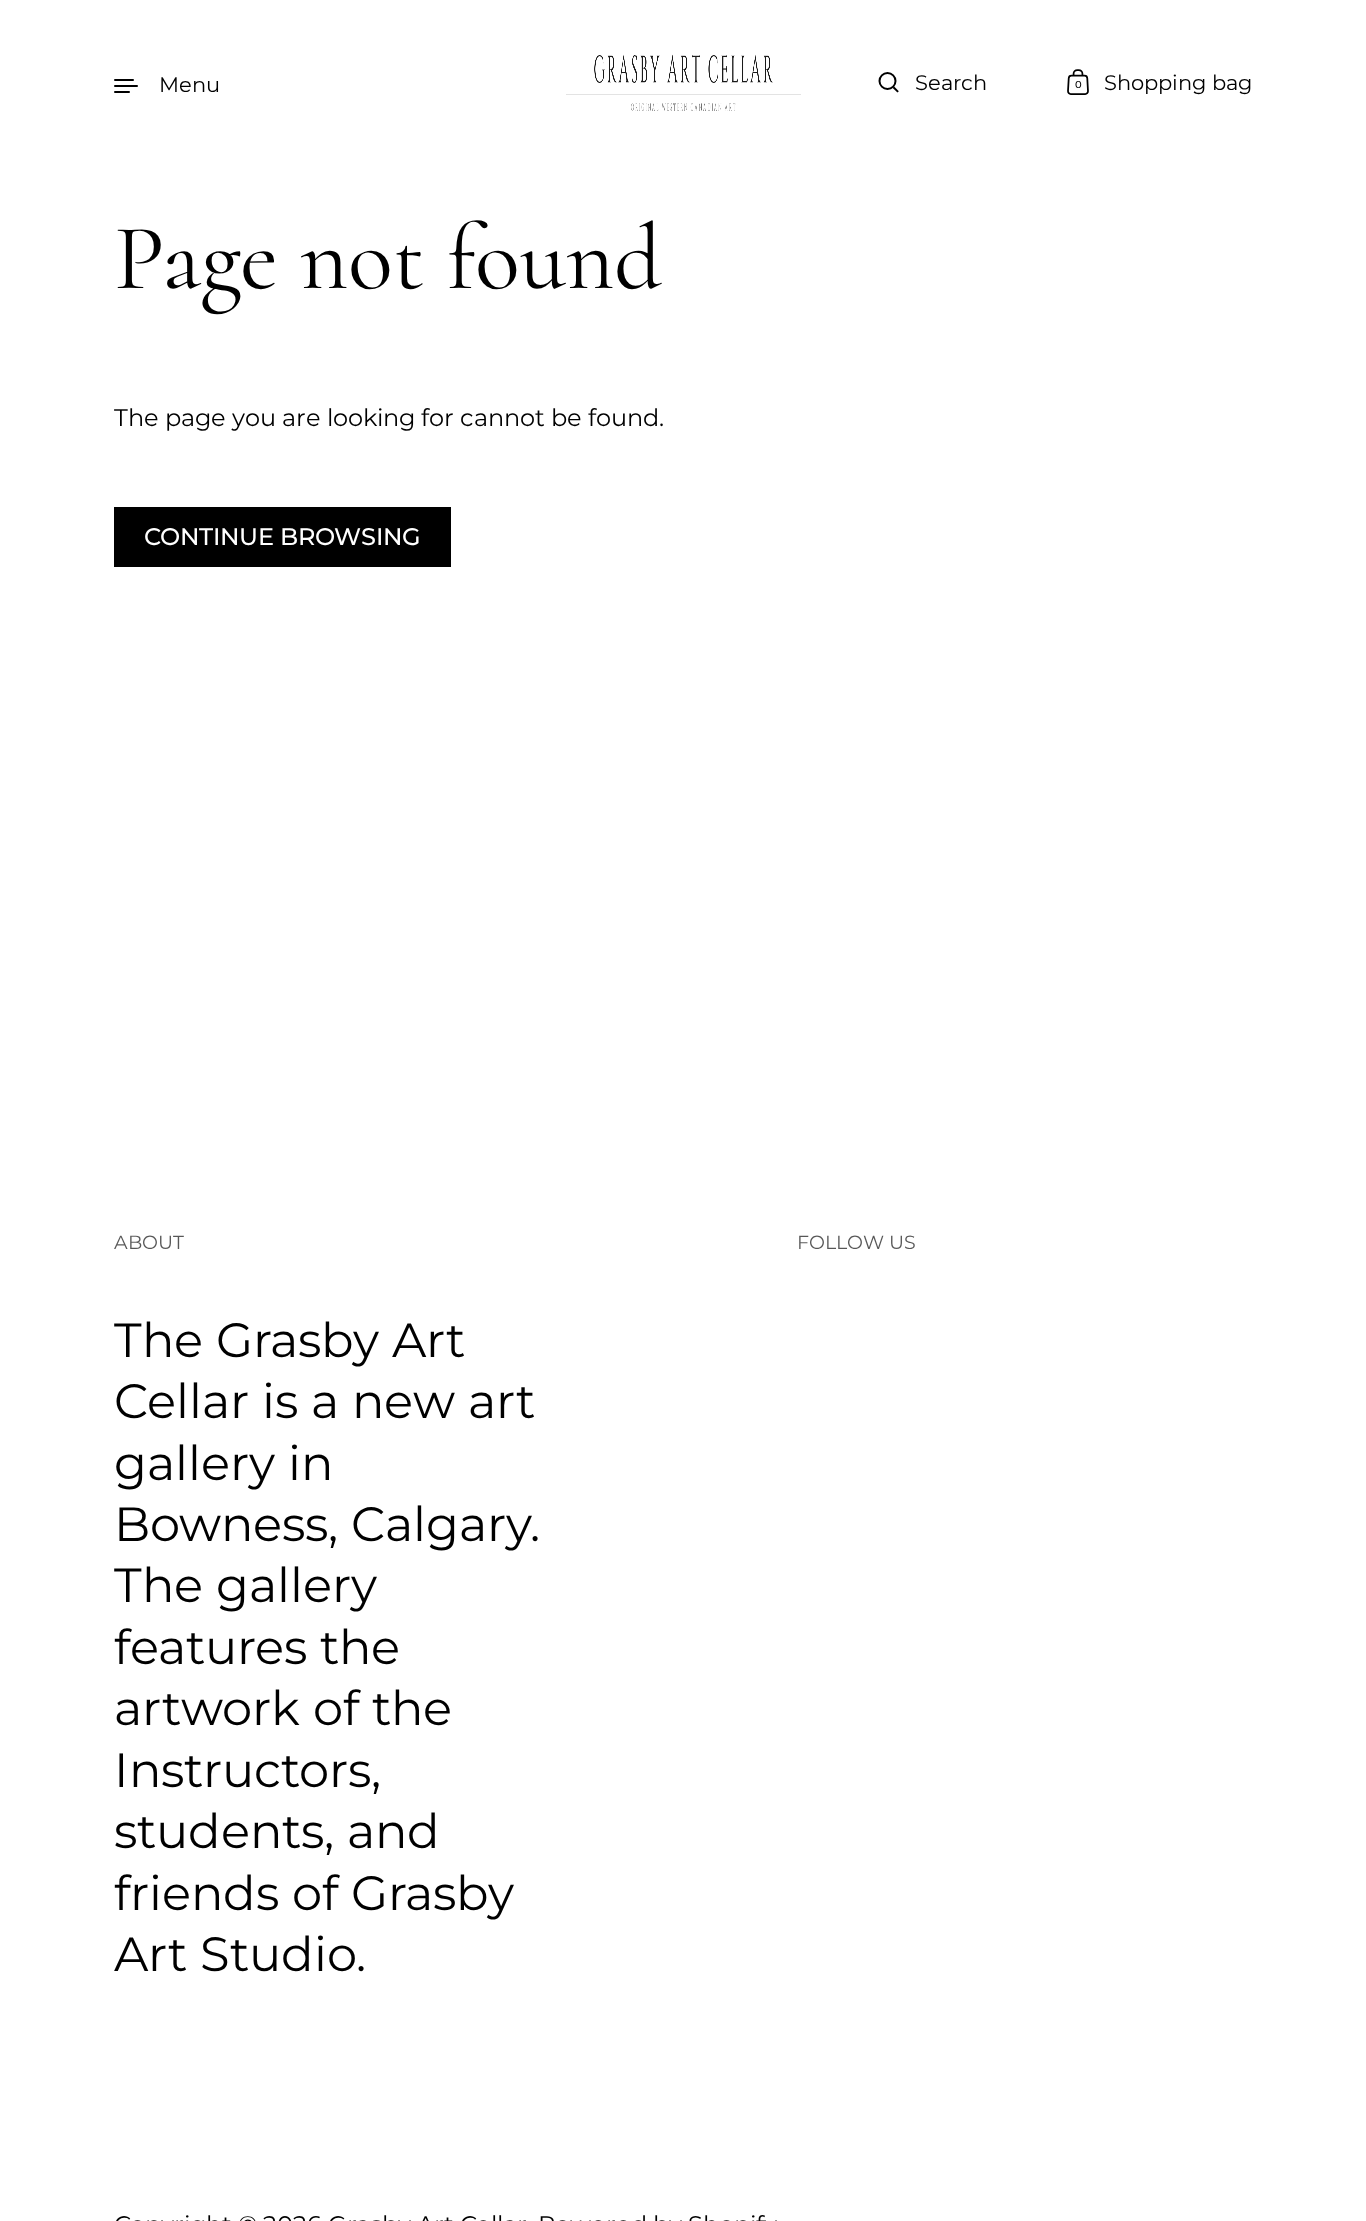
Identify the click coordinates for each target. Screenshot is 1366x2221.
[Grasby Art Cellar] (683, 84)
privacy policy (1097, 1924)
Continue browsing (282, 536)
